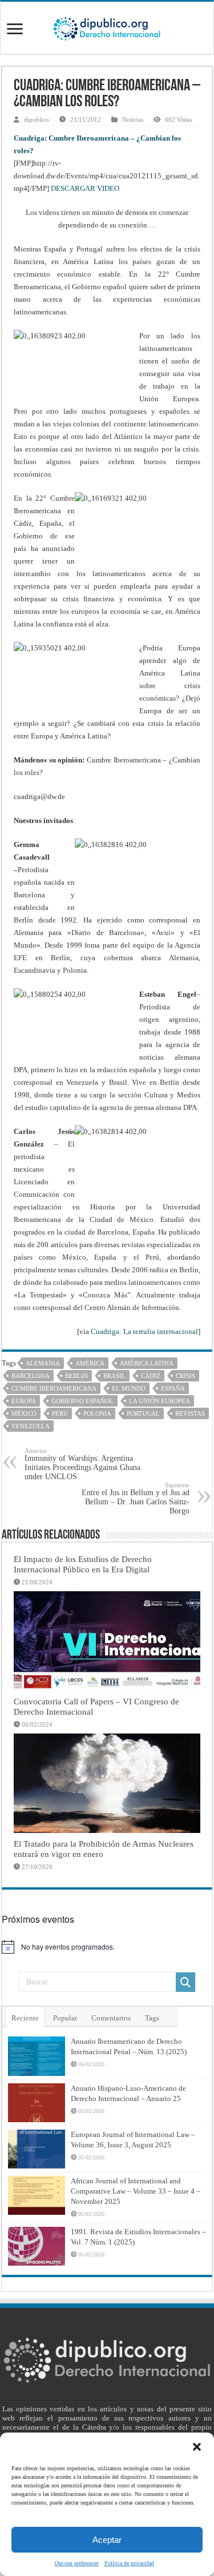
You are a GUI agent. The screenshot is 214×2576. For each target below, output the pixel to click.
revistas (190, 1413)
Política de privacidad (129, 2563)
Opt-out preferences (77, 2563)
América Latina (147, 1363)
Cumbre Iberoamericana (54, 1388)
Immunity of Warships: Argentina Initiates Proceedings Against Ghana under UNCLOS (82, 1464)
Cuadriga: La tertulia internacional (144, 1331)
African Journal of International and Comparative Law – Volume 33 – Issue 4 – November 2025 (136, 2191)
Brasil (114, 1376)
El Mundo (129, 1388)
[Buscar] (185, 1982)
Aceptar (107, 2540)
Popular (65, 2018)
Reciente (25, 2018)
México (24, 1413)
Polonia (97, 1413)
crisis (185, 1376)
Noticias (133, 119)
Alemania (43, 1363)
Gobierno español (82, 1401)
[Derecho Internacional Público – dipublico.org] (107, 27)
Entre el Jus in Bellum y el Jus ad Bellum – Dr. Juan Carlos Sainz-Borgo (136, 1498)
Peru (60, 1413)
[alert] (107, 1947)
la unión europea (160, 1401)
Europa (24, 1401)
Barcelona (31, 1376)
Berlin (76, 1376)
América (90, 1363)
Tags (152, 2018)
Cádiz (151, 1376)
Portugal (143, 1413)
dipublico (37, 119)
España (173, 1388)
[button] (197, 2447)
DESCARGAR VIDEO (85, 188)
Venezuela (31, 1426)
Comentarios (111, 2018)
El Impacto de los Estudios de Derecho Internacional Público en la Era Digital (83, 1564)
